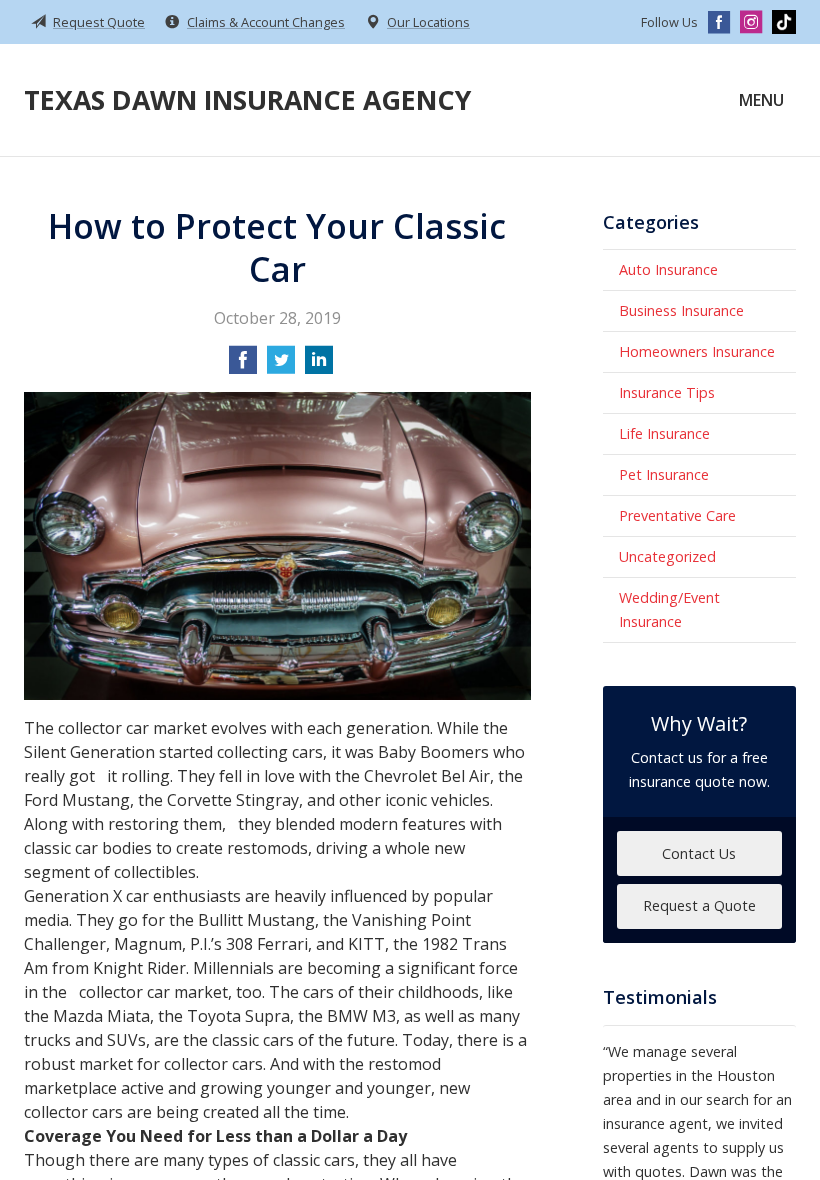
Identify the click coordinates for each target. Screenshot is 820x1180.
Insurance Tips (667, 392)
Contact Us (699, 853)
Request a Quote (699, 905)
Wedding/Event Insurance (669, 609)
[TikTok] (784, 22)
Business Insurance (681, 310)
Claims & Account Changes (266, 22)
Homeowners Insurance (697, 351)
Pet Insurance (664, 474)
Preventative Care (677, 515)
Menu (761, 100)
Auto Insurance (668, 269)
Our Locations (428, 22)
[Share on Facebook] (243, 366)
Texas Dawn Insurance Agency (247, 99)
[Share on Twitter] (281, 366)
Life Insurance (664, 433)
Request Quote (99, 22)
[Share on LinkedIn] (319, 366)
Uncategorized (667, 556)
